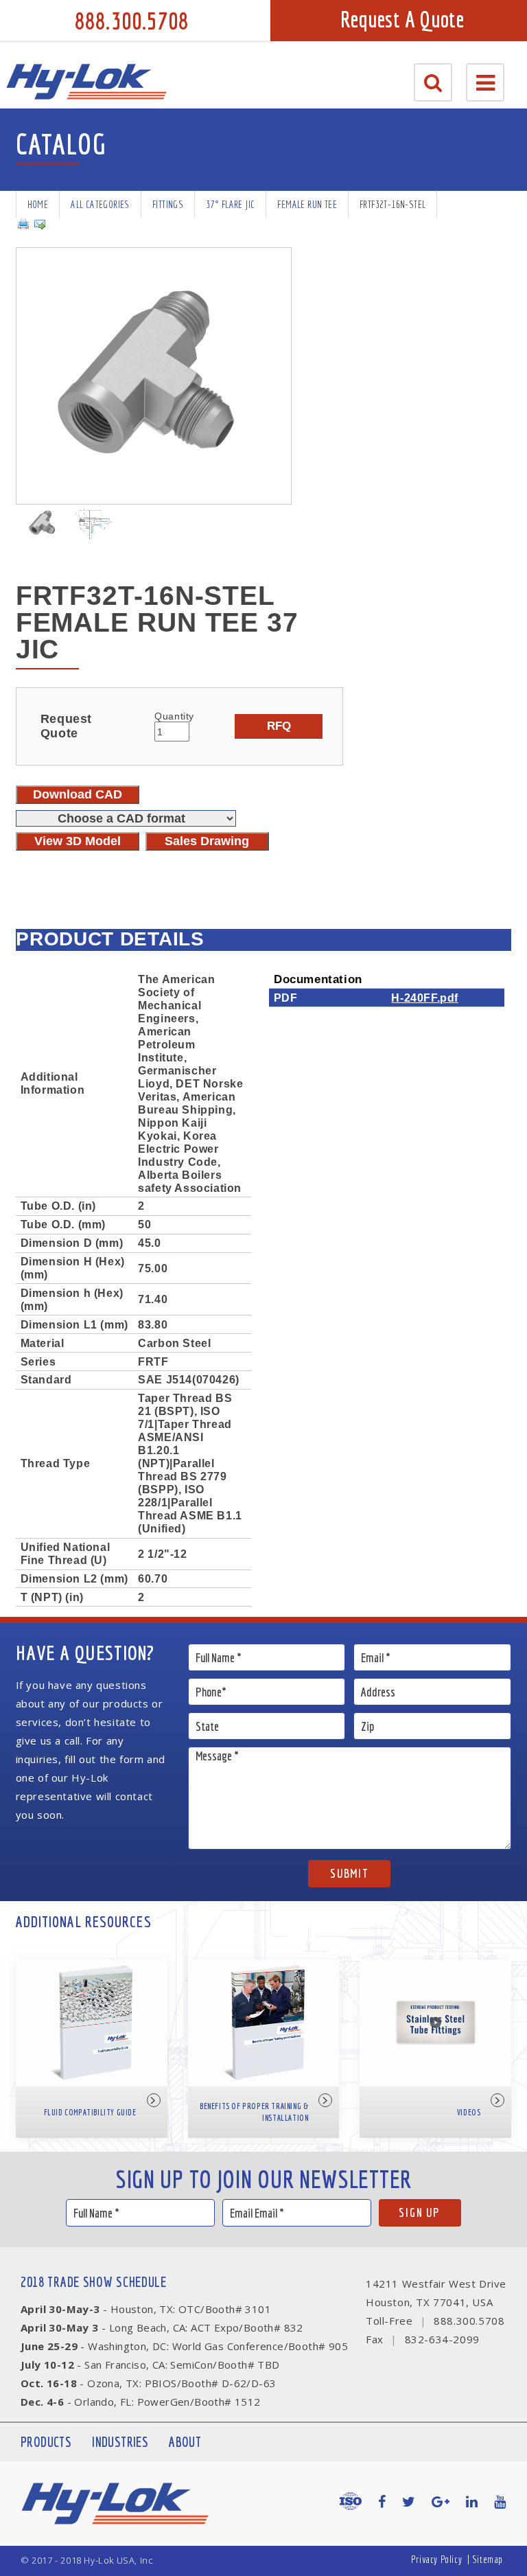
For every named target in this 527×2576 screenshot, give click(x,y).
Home (38, 204)
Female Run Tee (307, 204)
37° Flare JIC (230, 204)
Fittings (168, 204)
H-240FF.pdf (425, 998)
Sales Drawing (207, 841)
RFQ (279, 726)
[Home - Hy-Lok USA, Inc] (86, 82)
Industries (120, 2442)
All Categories (100, 204)
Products (46, 2442)
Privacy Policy (436, 2559)
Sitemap (488, 2559)
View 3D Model (78, 841)
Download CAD (78, 794)
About (185, 2442)
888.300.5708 (132, 21)
